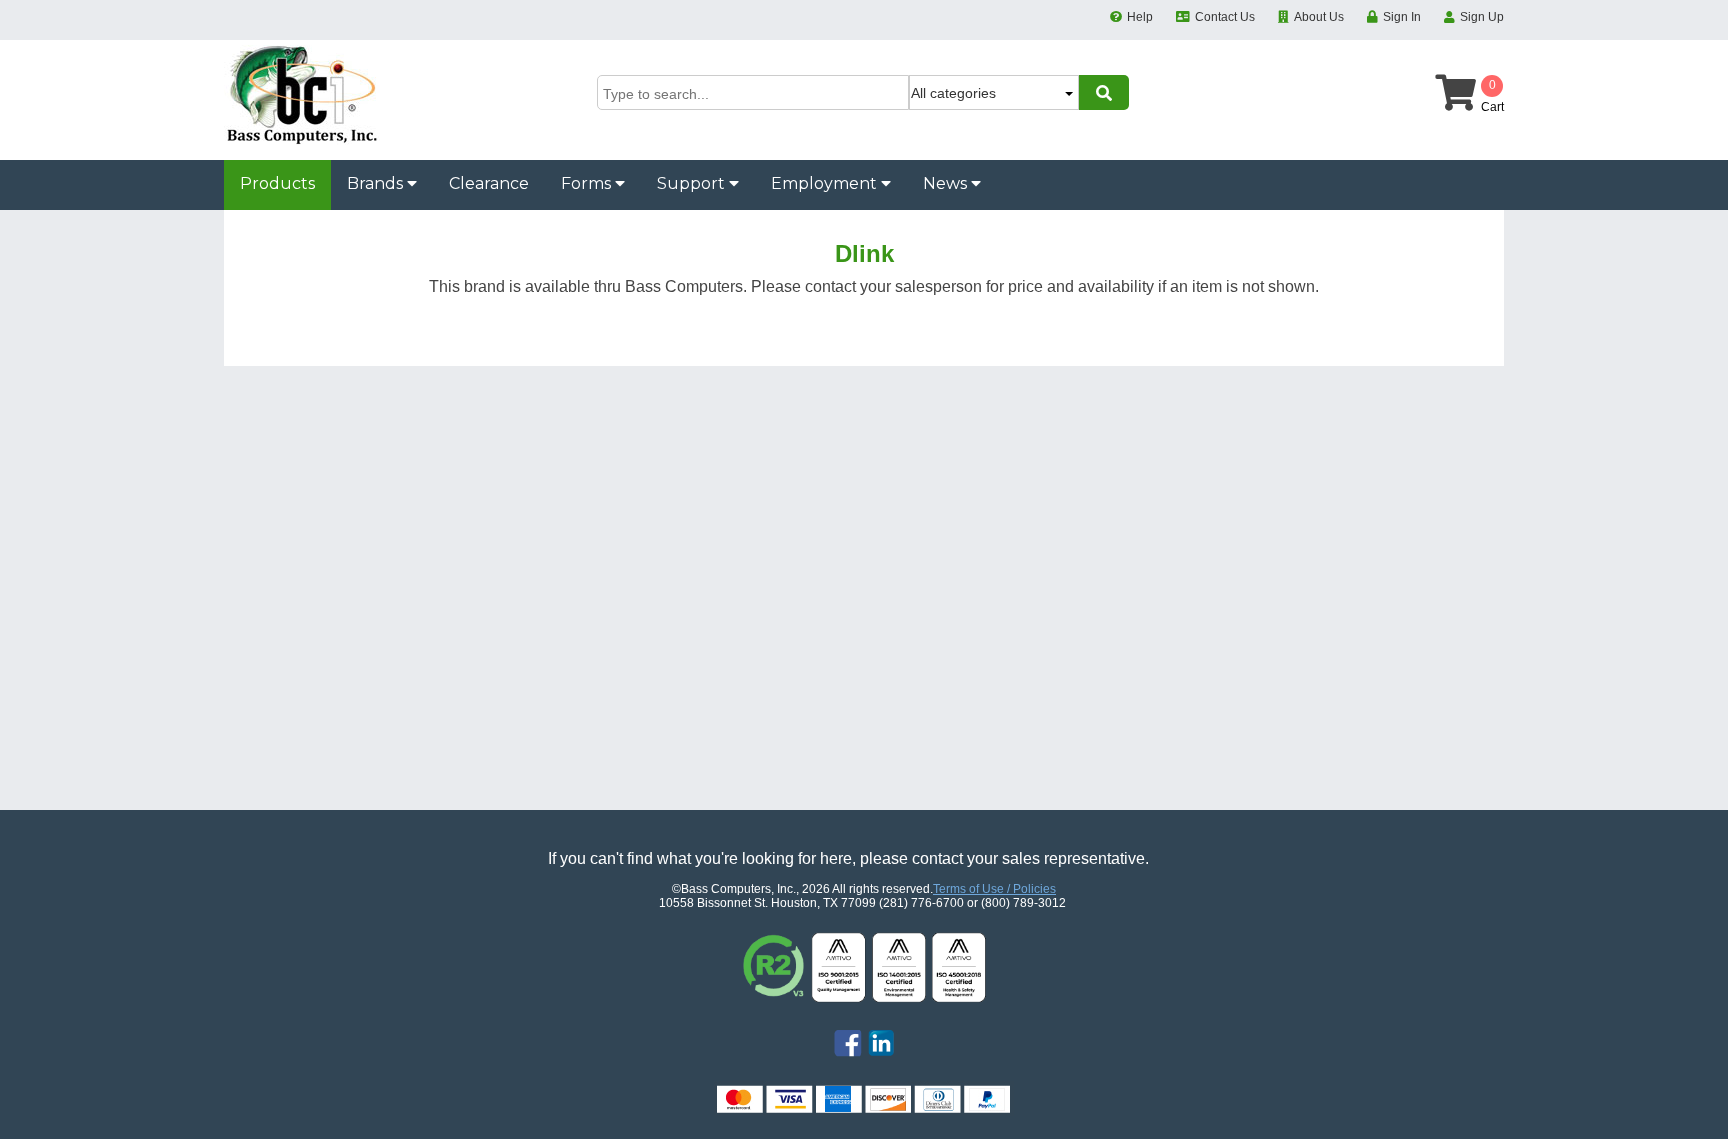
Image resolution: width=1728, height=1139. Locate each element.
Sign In (1402, 17)
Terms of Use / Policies (994, 889)
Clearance (489, 183)
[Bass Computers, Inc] (302, 141)
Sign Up (1482, 17)
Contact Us (1225, 17)
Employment (826, 183)
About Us (1319, 17)
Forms (588, 183)
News (947, 183)
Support (693, 183)
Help (1140, 17)
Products (277, 183)
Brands (377, 183)
